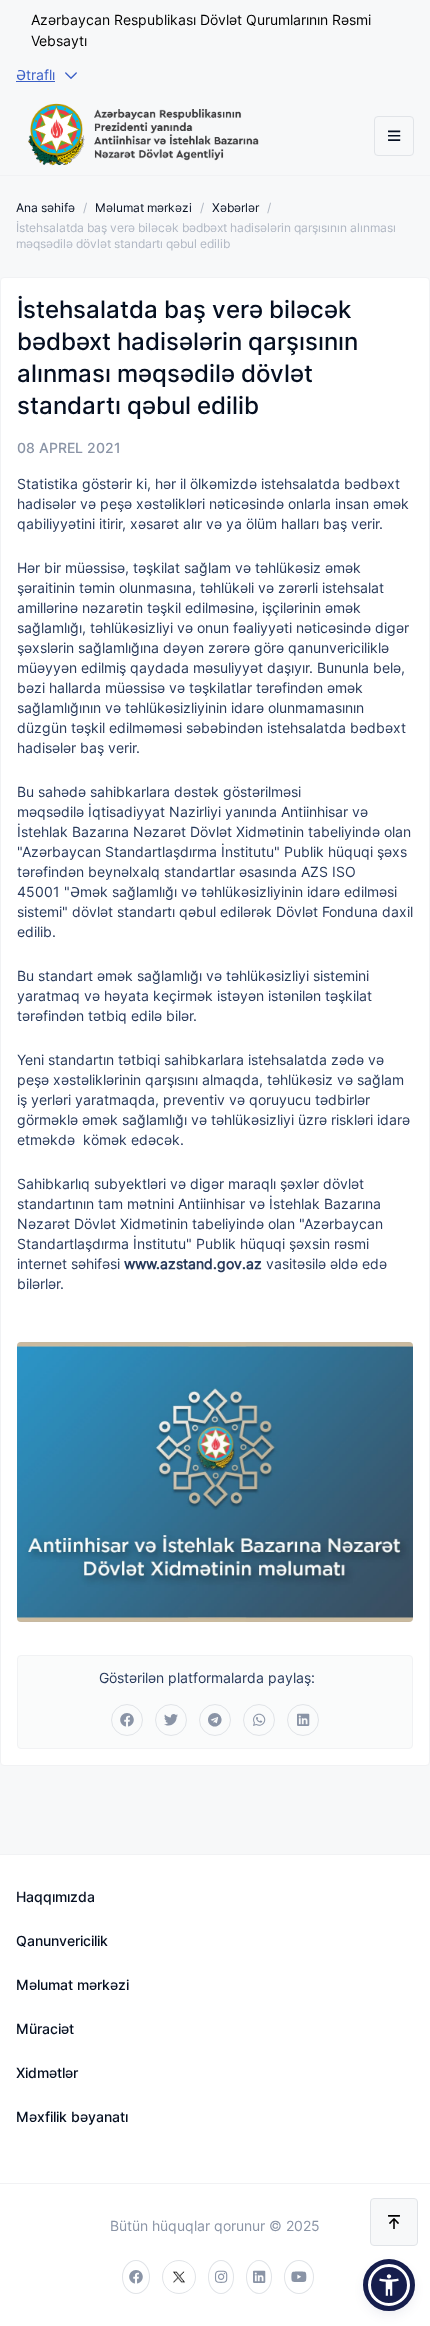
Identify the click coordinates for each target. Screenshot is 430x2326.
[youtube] (299, 2277)
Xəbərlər (235, 207)
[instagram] (221, 2277)
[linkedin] (259, 2277)
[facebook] (136, 2277)
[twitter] (179, 2277)
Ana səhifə (45, 207)
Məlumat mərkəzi (143, 207)
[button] (389, 2285)
